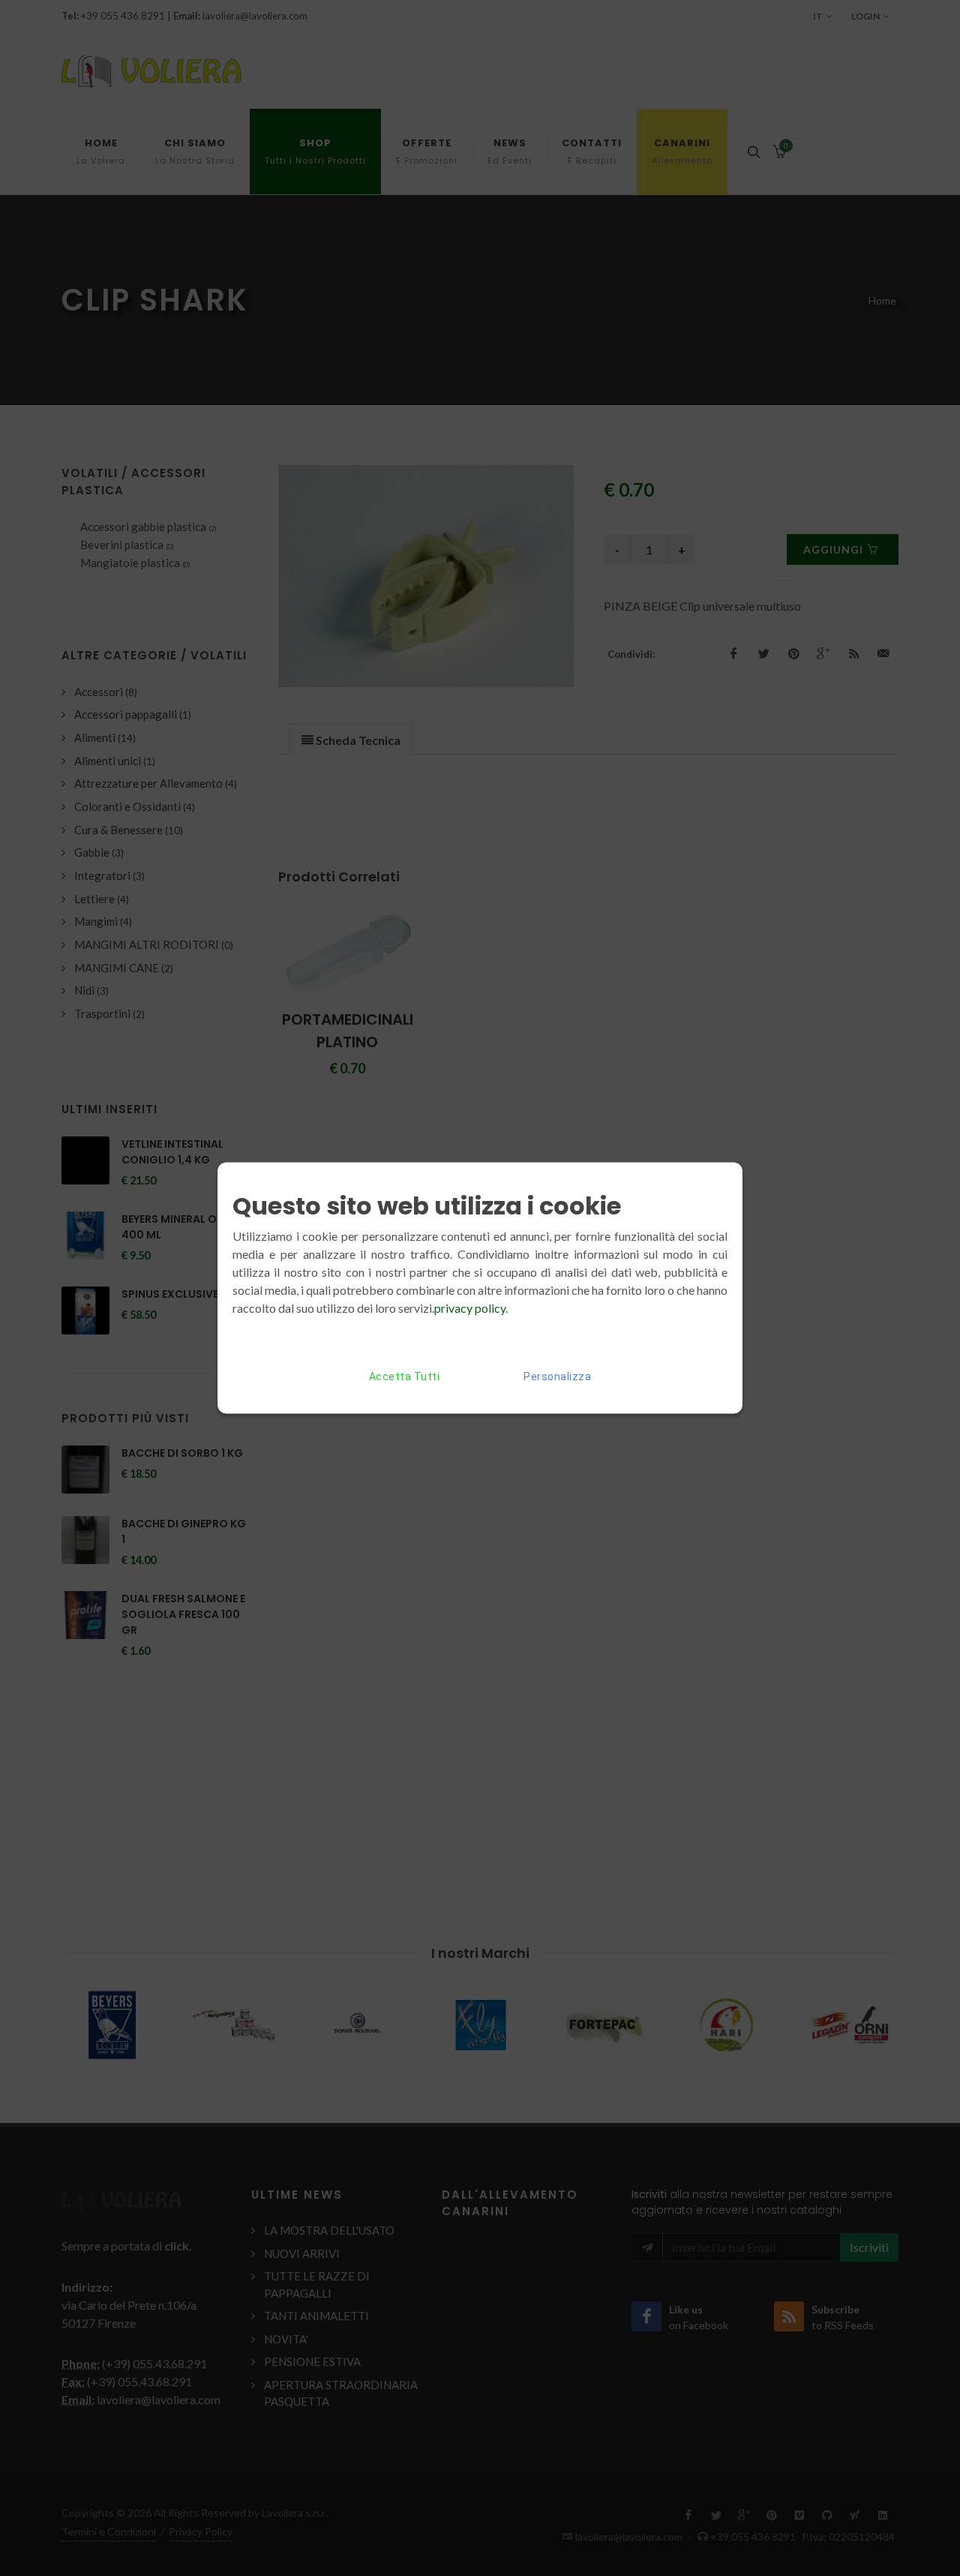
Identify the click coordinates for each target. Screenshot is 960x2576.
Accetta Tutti (405, 1377)
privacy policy (470, 1308)
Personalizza (557, 1377)
